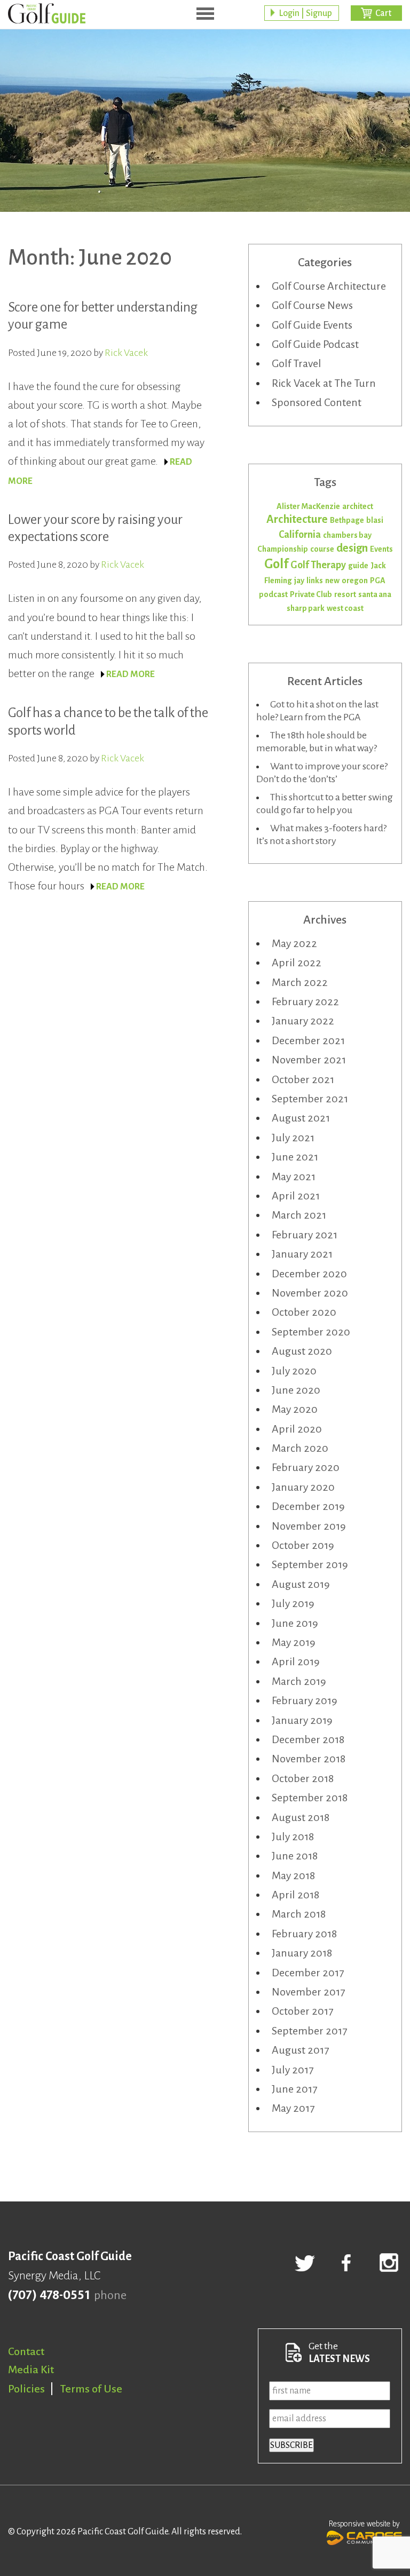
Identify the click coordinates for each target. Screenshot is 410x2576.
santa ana (375, 594)
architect (358, 506)
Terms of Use (91, 2389)
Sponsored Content (317, 402)
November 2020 (310, 1293)
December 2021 (308, 1040)
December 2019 (308, 1506)
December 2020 (309, 1274)
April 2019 (296, 1661)
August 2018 (301, 1817)
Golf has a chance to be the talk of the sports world (108, 721)
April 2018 (295, 1895)
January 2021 (302, 1254)
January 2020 (303, 1487)
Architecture (297, 519)
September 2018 (310, 1798)
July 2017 (293, 2070)
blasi (375, 520)
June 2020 (296, 1390)
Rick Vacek (126, 353)
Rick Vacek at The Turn (324, 383)
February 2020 (306, 1467)
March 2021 (299, 1215)
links (315, 581)
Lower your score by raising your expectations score (95, 528)
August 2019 (301, 1584)
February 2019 (305, 1700)
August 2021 (301, 1118)
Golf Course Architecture (329, 286)
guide (358, 566)
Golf (276, 564)
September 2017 (309, 2031)
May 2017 (293, 2108)
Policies (26, 2389)
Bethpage (347, 520)
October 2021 (303, 1079)
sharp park (306, 608)
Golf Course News (312, 305)
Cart (383, 13)
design (352, 548)
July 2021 (293, 1138)
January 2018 (302, 1953)
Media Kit (31, 2370)
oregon (355, 581)
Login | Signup (305, 13)
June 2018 (295, 1856)
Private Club (311, 594)
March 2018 (299, 1914)
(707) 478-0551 (49, 2295)
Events (381, 549)
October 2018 (303, 1778)
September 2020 (311, 1332)
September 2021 (310, 1099)
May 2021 (294, 1176)
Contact (26, 2351)
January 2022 (303, 1021)
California (300, 535)
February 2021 (305, 1235)
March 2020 (300, 1448)
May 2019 (294, 1642)
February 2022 (305, 1001)
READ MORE (131, 674)
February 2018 (304, 1934)
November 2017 (308, 1992)
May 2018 (293, 1875)
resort (345, 594)
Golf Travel (297, 363)
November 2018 (309, 1759)
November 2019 (309, 1526)
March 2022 (300, 982)
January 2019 (302, 1720)
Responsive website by (364, 2524)
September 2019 (310, 1564)
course (322, 549)
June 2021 (295, 1157)
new (332, 581)
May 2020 (295, 1409)
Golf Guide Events (312, 325)
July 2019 (293, 1603)
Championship (283, 549)
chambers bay (347, 535)
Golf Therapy (318, 565)
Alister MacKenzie (308, 506)
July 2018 (293, 1836)
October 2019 (303, 1545)
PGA (378, 581)
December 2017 (308, 1973)
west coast (345, 608)
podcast (273, 594)
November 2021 (309, 1060)
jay (299, 581)
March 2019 (299, 1681)
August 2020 (302, 1351)
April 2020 (297, 1429)
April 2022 (297, 963)
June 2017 (294, 2089)
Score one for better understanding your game (103, 316)
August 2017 (300, 2050)
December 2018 (308, 1739)
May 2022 (294, 943)
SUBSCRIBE (291, 2445)
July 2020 (294, 1371)
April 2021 (296, 1196)
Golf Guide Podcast (315, 344)
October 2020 (304, 1312)
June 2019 (295, 1623)
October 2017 (302, 2011)
